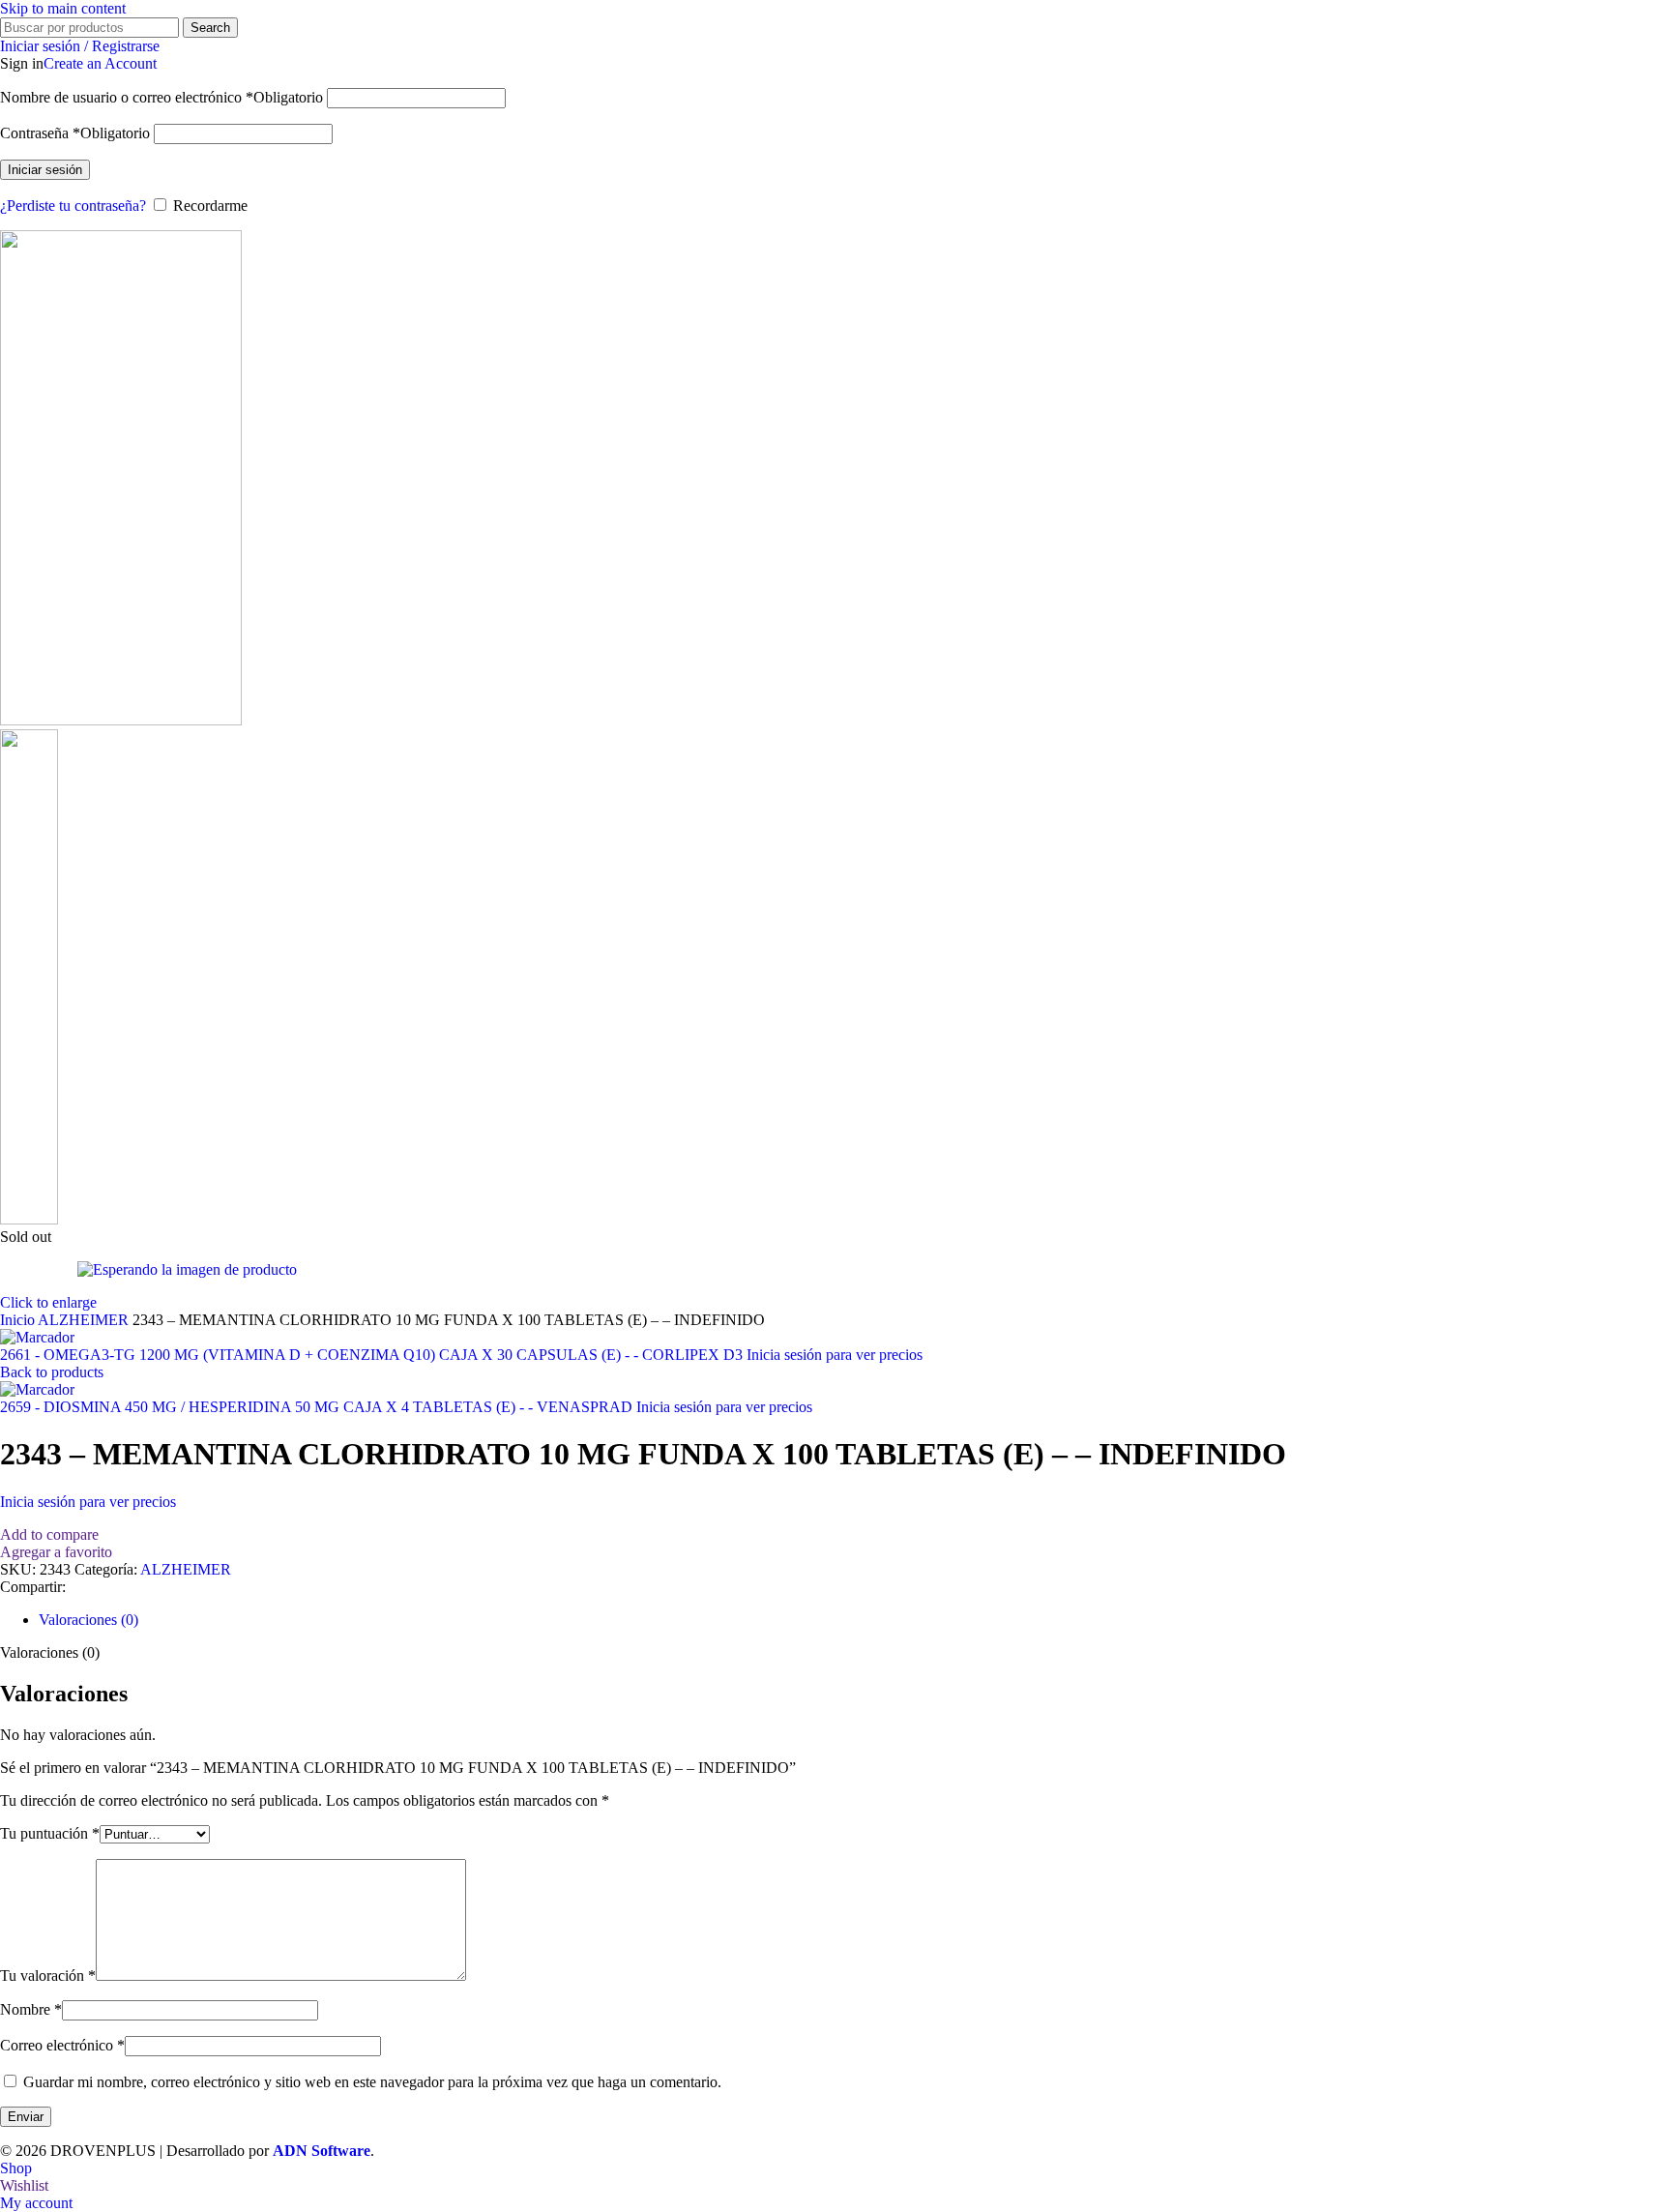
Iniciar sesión (45, 170)
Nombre (31, 2009)
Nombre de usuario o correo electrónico (161, 97)
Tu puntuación (50, 1833)
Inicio (19, 1320)
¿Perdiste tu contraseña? (73, 206)
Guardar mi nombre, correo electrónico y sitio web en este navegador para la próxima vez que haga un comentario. (372, 2082)
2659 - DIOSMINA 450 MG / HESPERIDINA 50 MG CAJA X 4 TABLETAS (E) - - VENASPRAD (318, 1407)
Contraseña (75, 133)
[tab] (88, 1620)
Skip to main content (63, 8)
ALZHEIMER (85, 1320)
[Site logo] (121, 720)
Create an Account (100, 63)
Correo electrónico (62, 2045)
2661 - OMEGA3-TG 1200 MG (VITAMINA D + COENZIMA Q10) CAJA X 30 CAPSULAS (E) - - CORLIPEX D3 (373, 1355)
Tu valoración (48, 1976)
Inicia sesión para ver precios (835, 1355)
